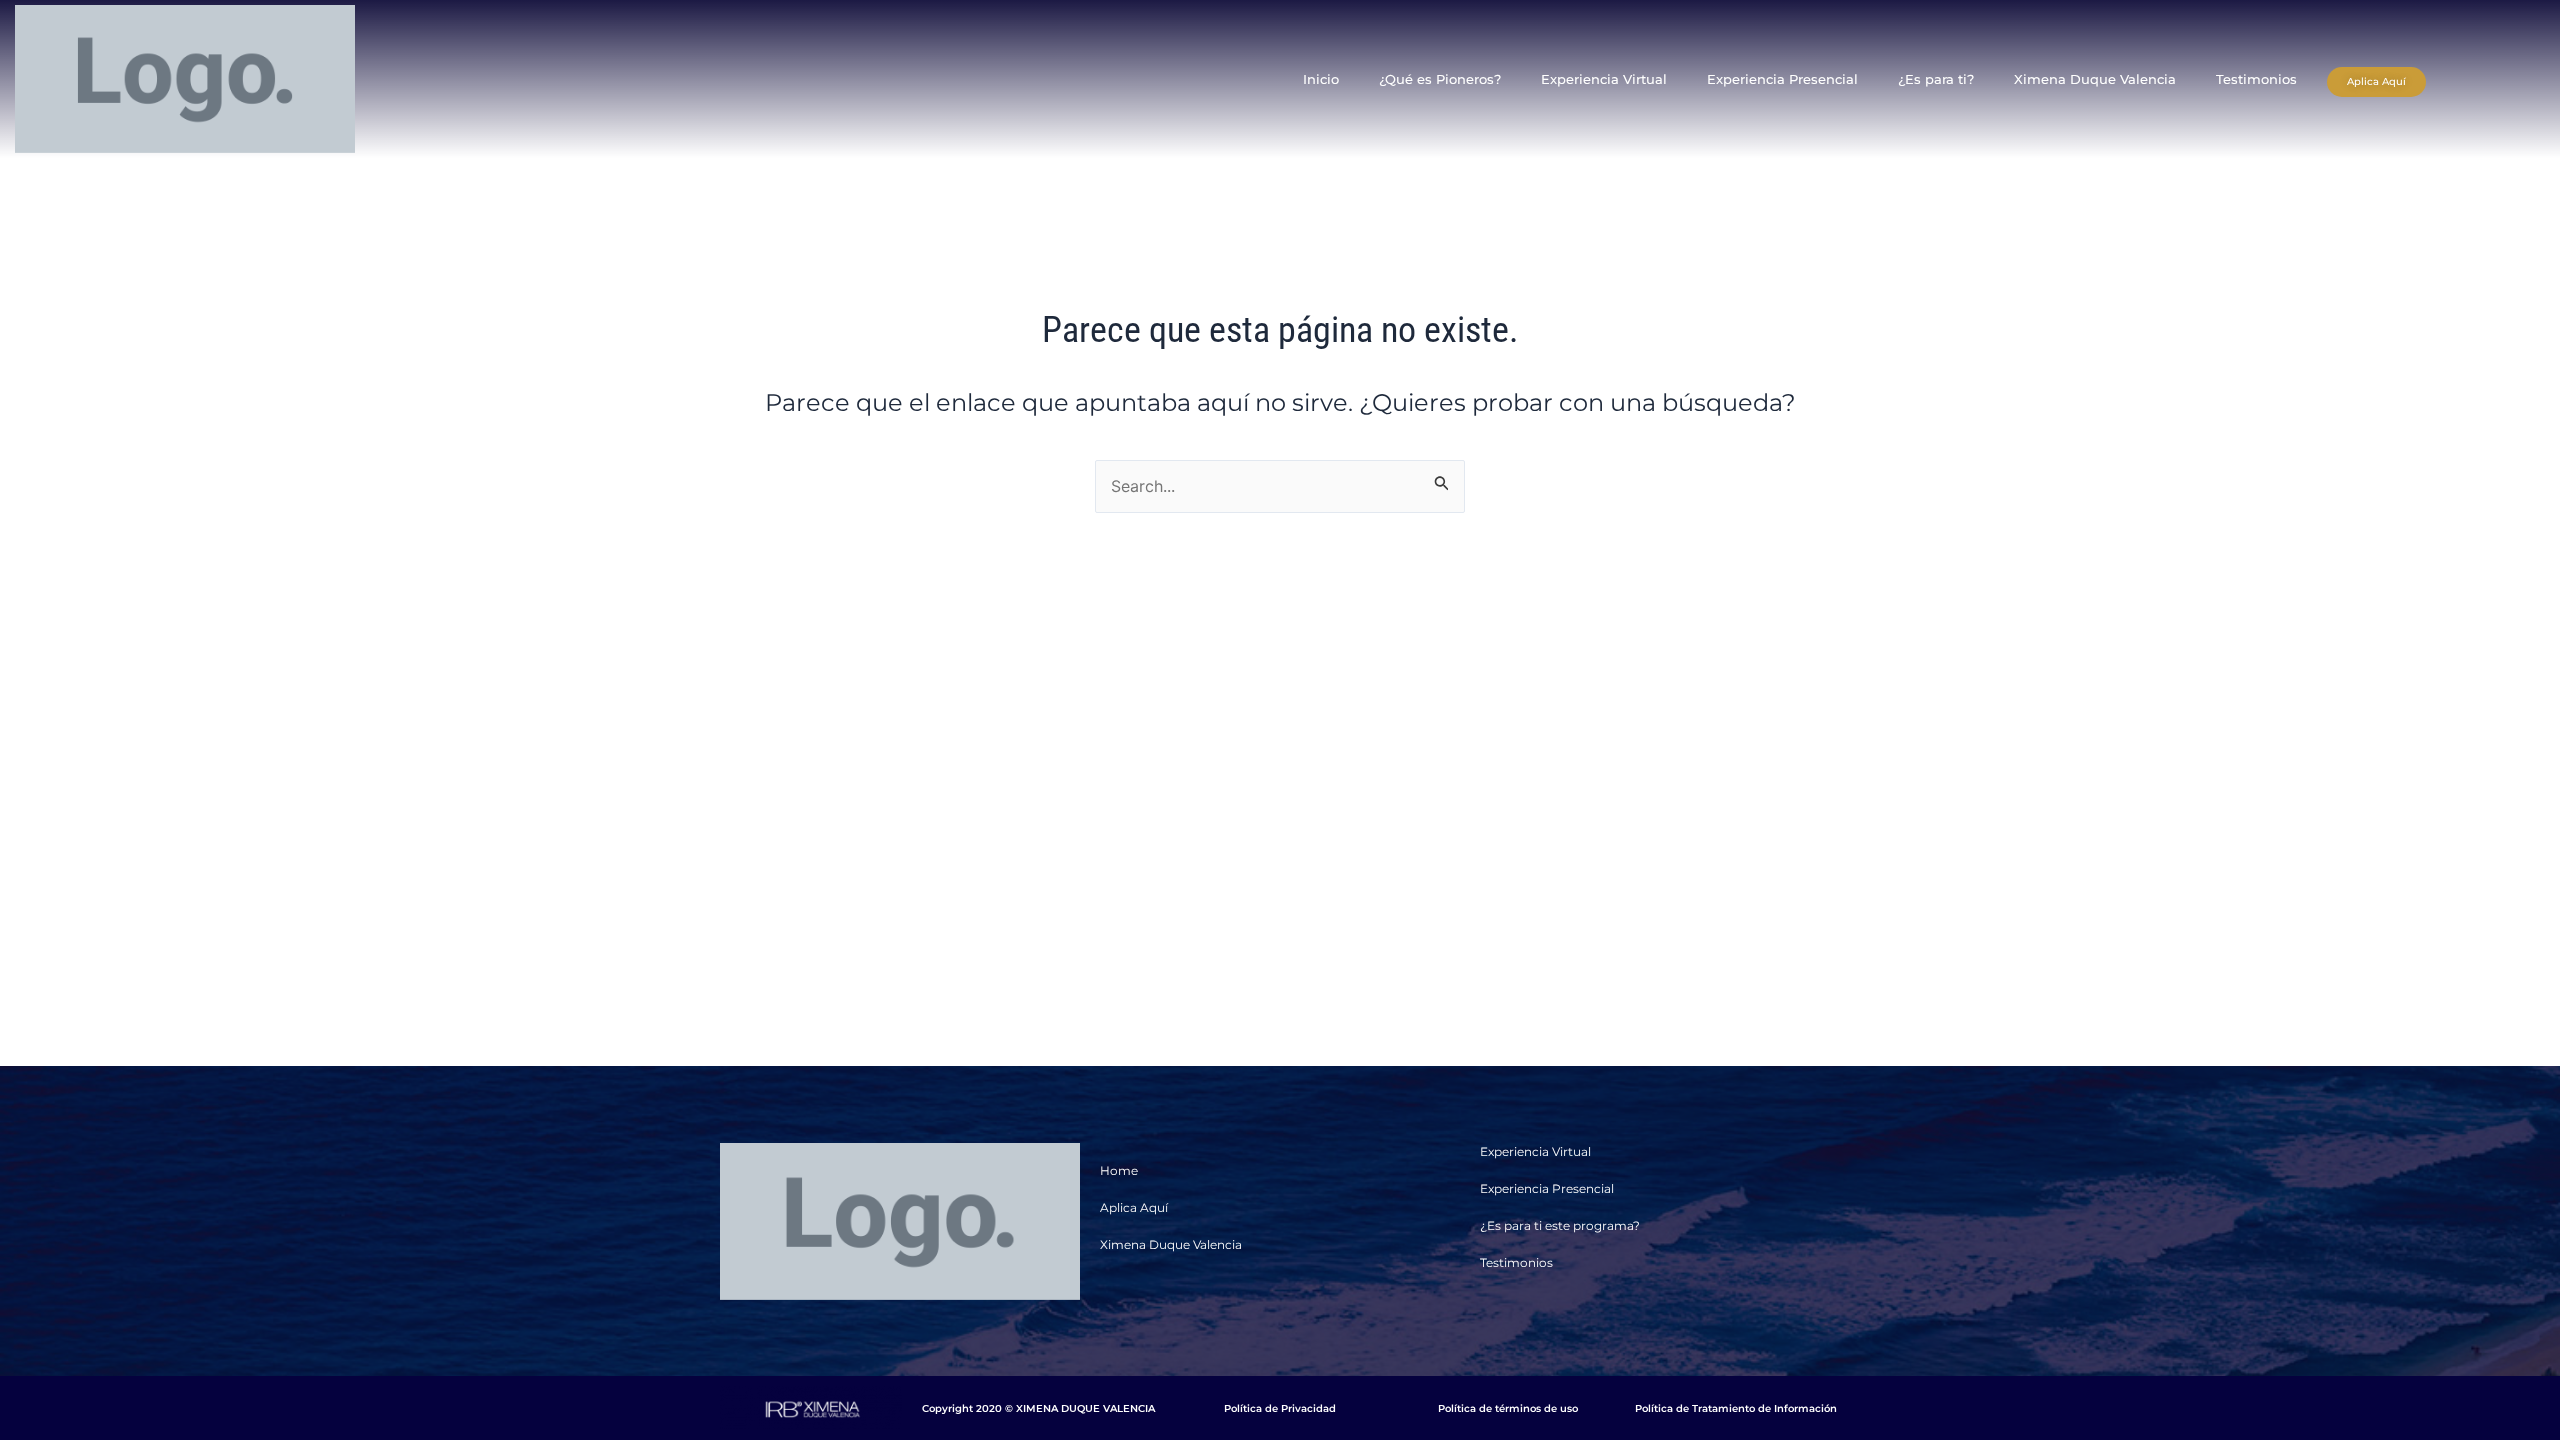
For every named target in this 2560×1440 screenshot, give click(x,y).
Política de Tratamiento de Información (1736, 1408)
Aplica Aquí (1134, 1207)
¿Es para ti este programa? (1560, 1225)
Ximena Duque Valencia (2095, 79)
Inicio (1321, 79)
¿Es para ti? (1936, 79)
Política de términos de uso (1508, 1408)
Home (1119, 1170)
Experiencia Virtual (1604, 79)
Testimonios (2256, 79)
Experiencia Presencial (1782, 79)
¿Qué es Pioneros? (1440, 79)
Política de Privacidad (1280, 1408)
